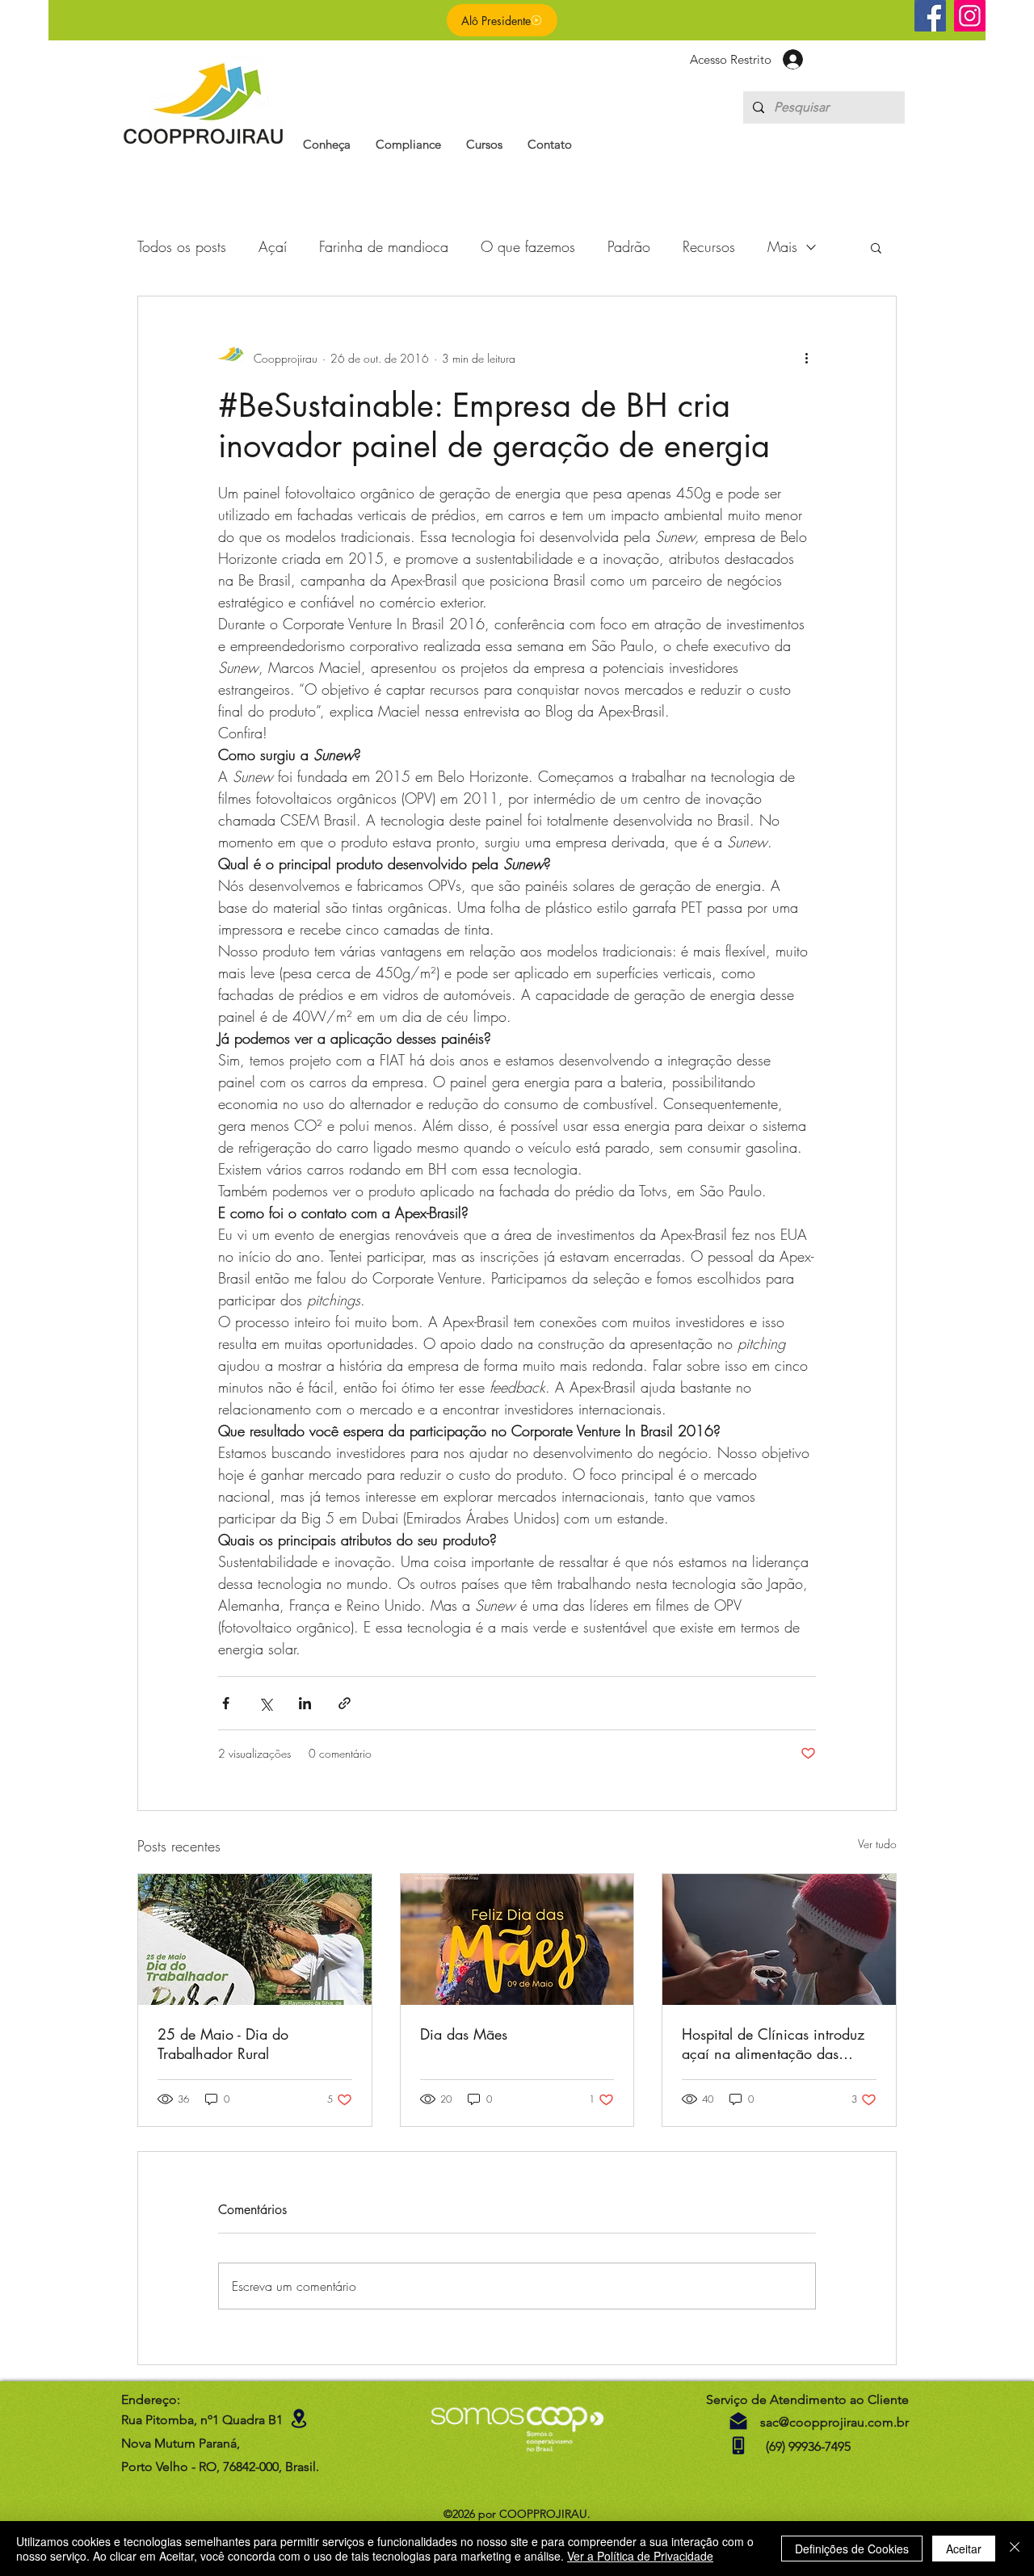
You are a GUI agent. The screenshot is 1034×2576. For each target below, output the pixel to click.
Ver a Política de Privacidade (640, 2556)
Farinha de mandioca (384, 246)
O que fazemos (528, 246)
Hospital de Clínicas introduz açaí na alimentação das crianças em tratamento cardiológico (773, 2044)
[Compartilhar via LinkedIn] (305, 1703)
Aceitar (964, 2549)
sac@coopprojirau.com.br (834, 2422)
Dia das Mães (464, 2034)
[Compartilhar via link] (345, 1703)
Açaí (273, 246)
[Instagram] (970, 16)
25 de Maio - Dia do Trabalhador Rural (223, 2044)
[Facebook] (930, 16)
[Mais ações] (806, 358)
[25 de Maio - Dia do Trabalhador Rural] (255, 1939)
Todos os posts (182, 246)
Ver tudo (877, 1844)
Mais (782, 246)
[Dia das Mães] (517, 1939)
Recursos (709, 246)
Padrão (629, 246)
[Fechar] (1015, 2549)
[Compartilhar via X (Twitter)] (265, 1703)
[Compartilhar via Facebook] (226, 1703)
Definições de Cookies (852, 2549)
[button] (327, 144)
